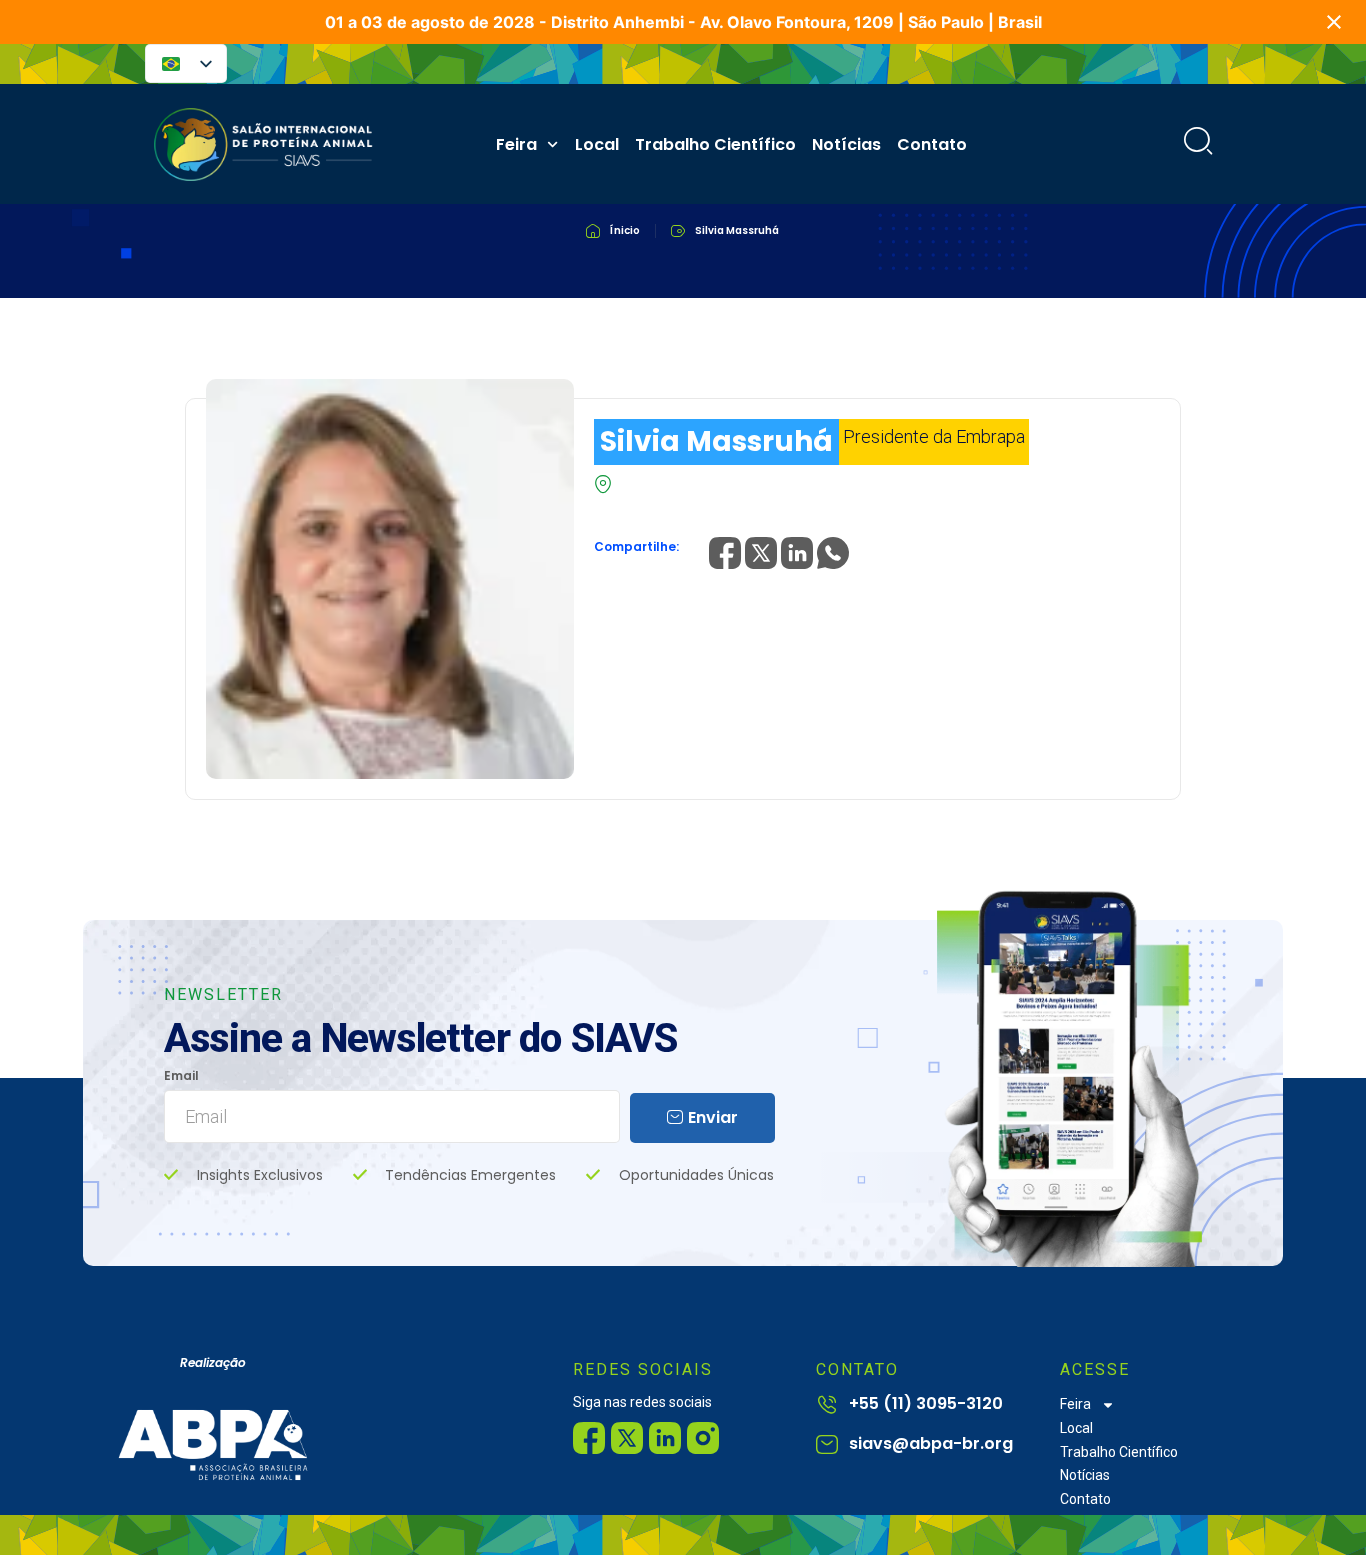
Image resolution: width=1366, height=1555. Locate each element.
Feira (516, 144)
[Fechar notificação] (1334, 22)
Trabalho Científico (715, 144)
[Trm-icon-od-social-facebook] (589, 1438)
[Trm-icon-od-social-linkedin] (665, 1438)
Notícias (846, 144)
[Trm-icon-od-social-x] (627, 1438)
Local (597, 144)
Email (181, 1076)
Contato (932, 144)
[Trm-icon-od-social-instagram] (703, 1438)
